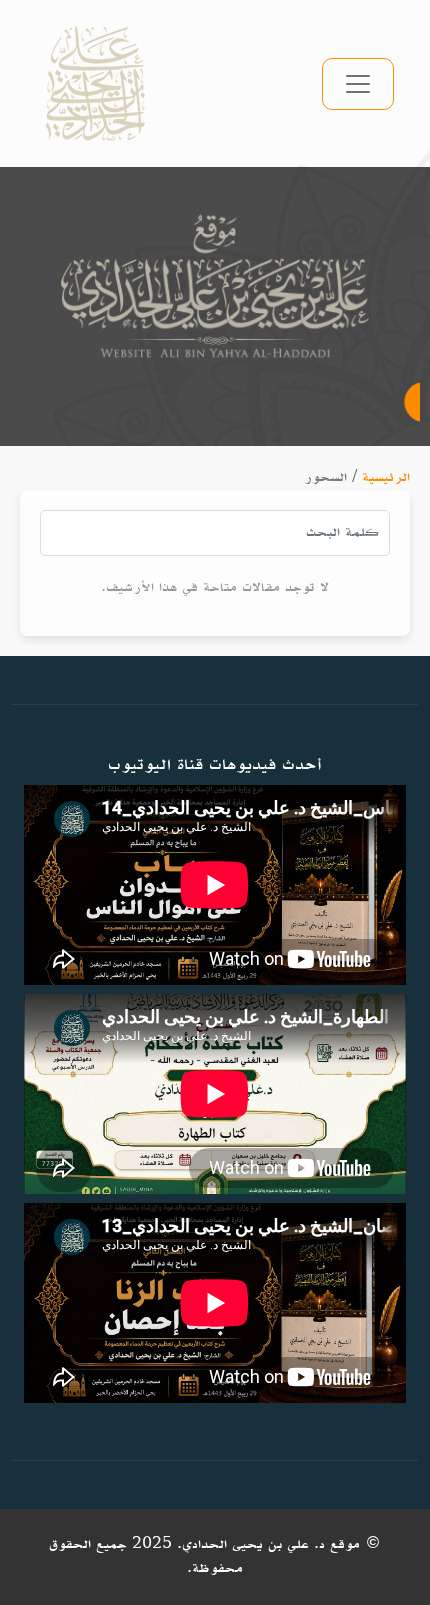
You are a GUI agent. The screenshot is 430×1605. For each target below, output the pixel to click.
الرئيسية (386, 477)
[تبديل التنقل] (358, 84)
